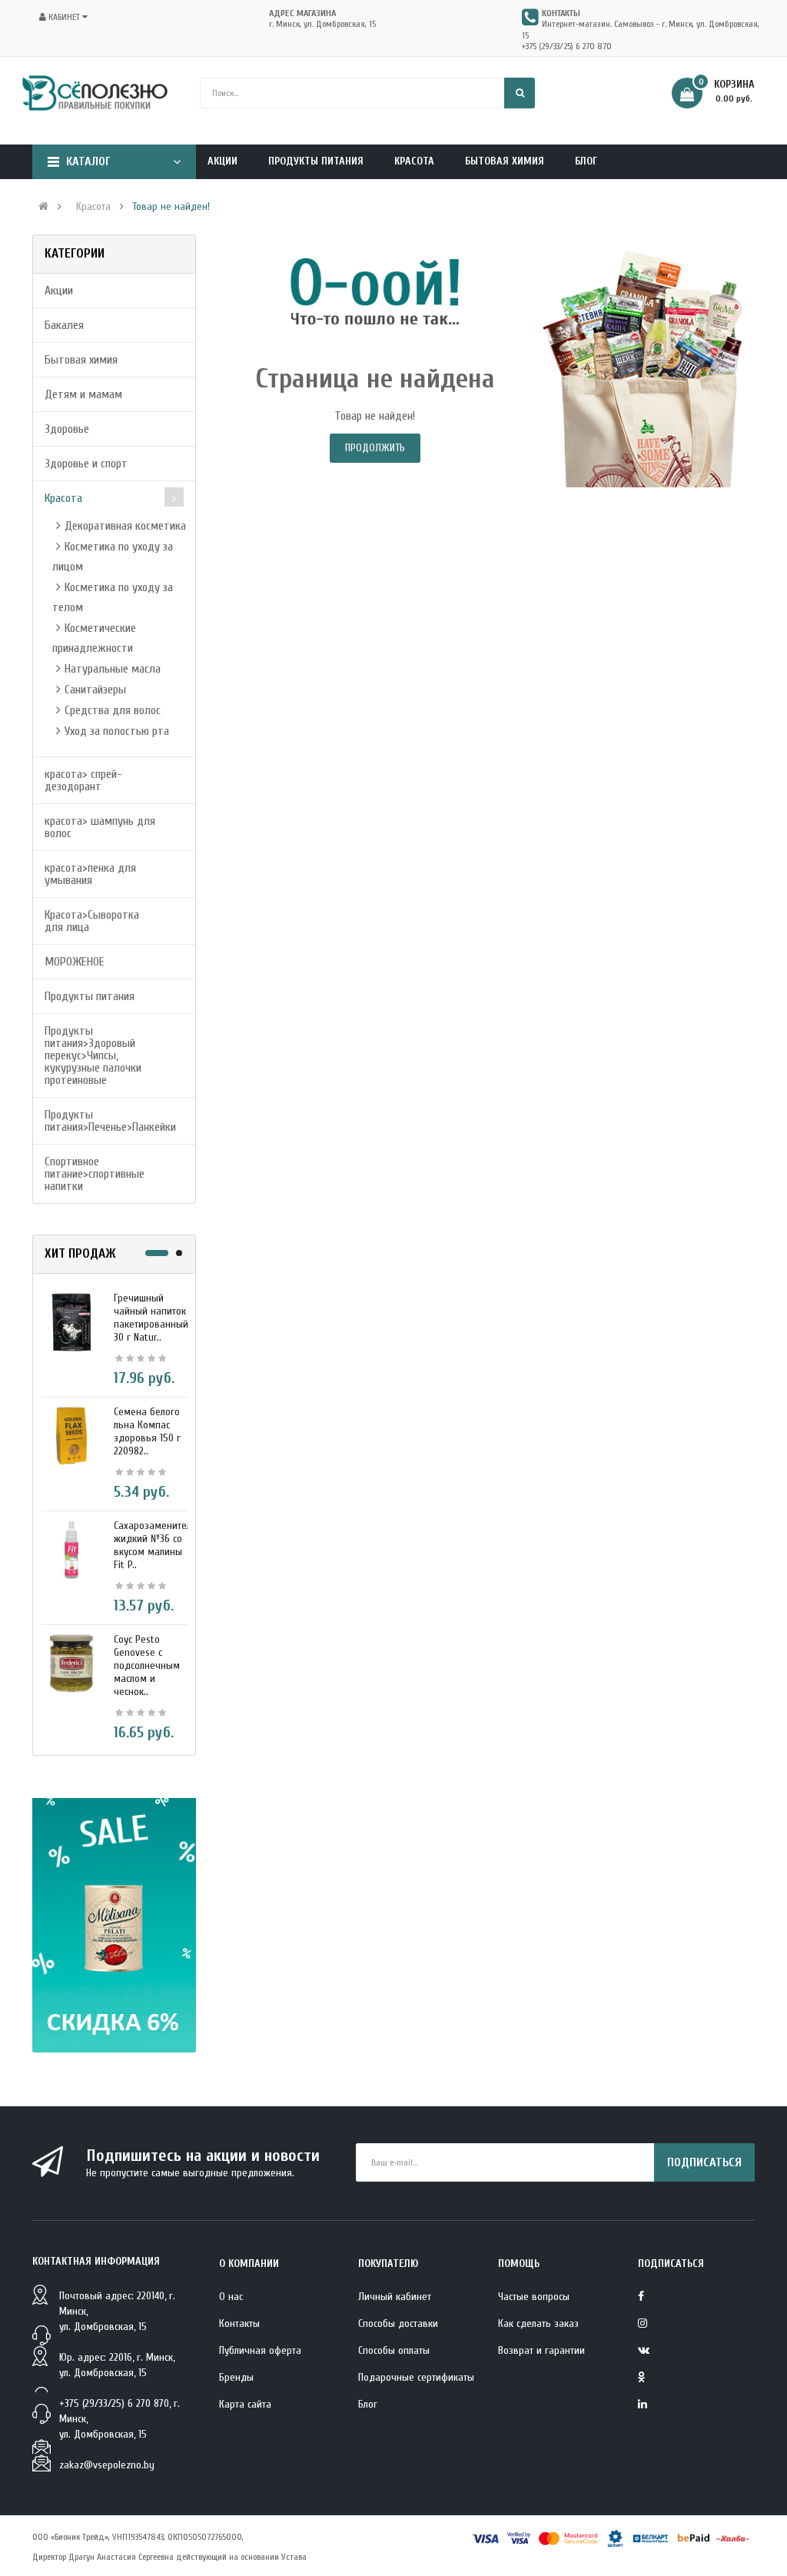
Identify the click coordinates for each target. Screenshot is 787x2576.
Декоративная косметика (125, 526)
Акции (59, 291)
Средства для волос (113, 710)
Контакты (239, 2323)
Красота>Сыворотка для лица (92, 921)
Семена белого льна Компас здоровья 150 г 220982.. (147, 1431)
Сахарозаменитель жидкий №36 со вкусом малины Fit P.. (155, 1545)
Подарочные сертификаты (416, 2377)
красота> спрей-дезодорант (83, 780)
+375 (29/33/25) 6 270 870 (567, 46)
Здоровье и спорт (86, 464)
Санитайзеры (95, 690)
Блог (368, 2404)
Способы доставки (398, 2323)
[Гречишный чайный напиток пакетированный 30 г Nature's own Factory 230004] (71, 1321)
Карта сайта (245, 2404)
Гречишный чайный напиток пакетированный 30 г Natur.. (151, 1318)
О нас (231, 2297)
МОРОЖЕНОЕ (75, 962)
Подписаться (704, 2162)
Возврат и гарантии (541, 2350)
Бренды (236, 2377)
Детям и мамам (83, 394)
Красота (93, 207)
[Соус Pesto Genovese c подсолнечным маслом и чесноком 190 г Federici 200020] (71, 1663)
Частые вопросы (534, 2297)
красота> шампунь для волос (100, 827)
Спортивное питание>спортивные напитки (95, 1174)
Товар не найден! (171, 207)
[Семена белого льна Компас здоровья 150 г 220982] (71, 1435)
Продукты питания (90, 996)
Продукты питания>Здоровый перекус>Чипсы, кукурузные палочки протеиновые (93, 1055)
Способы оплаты (394, 2350)
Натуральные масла (113, 669)
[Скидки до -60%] (114, 1926)
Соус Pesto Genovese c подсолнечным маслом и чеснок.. (147, 1665)
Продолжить (375, 448)
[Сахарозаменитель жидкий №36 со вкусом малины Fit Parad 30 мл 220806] (71, 1549)
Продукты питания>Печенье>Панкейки (110, 1121)
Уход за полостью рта (117, 731)
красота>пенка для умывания (90, 874)
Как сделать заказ (538, 2323)
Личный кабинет (395, 2297)
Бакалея (64, 325)
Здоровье (67, 429)
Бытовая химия (81, 360)
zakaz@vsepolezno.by (107, 2465)
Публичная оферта (260, 2350)
